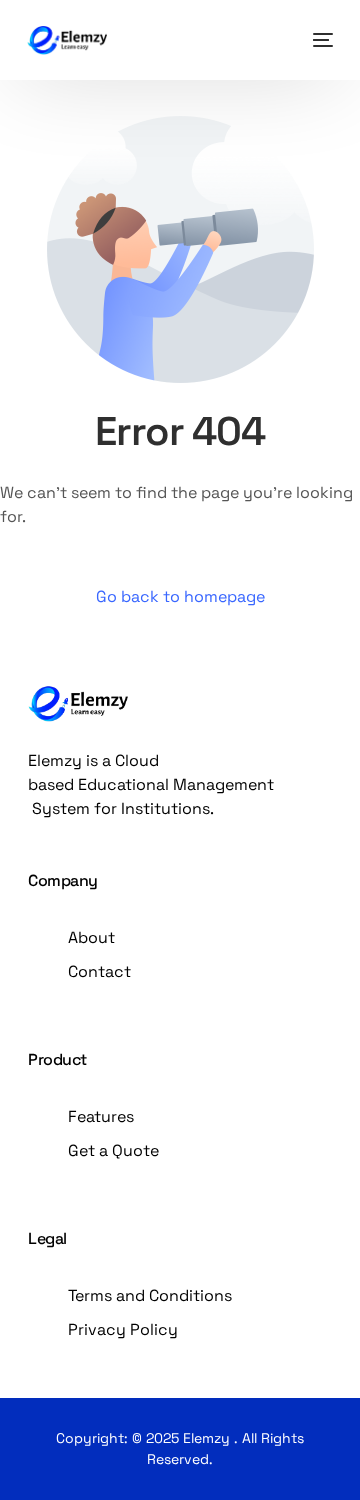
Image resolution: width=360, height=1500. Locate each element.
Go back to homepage (180, 596)
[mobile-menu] (318, 40)
